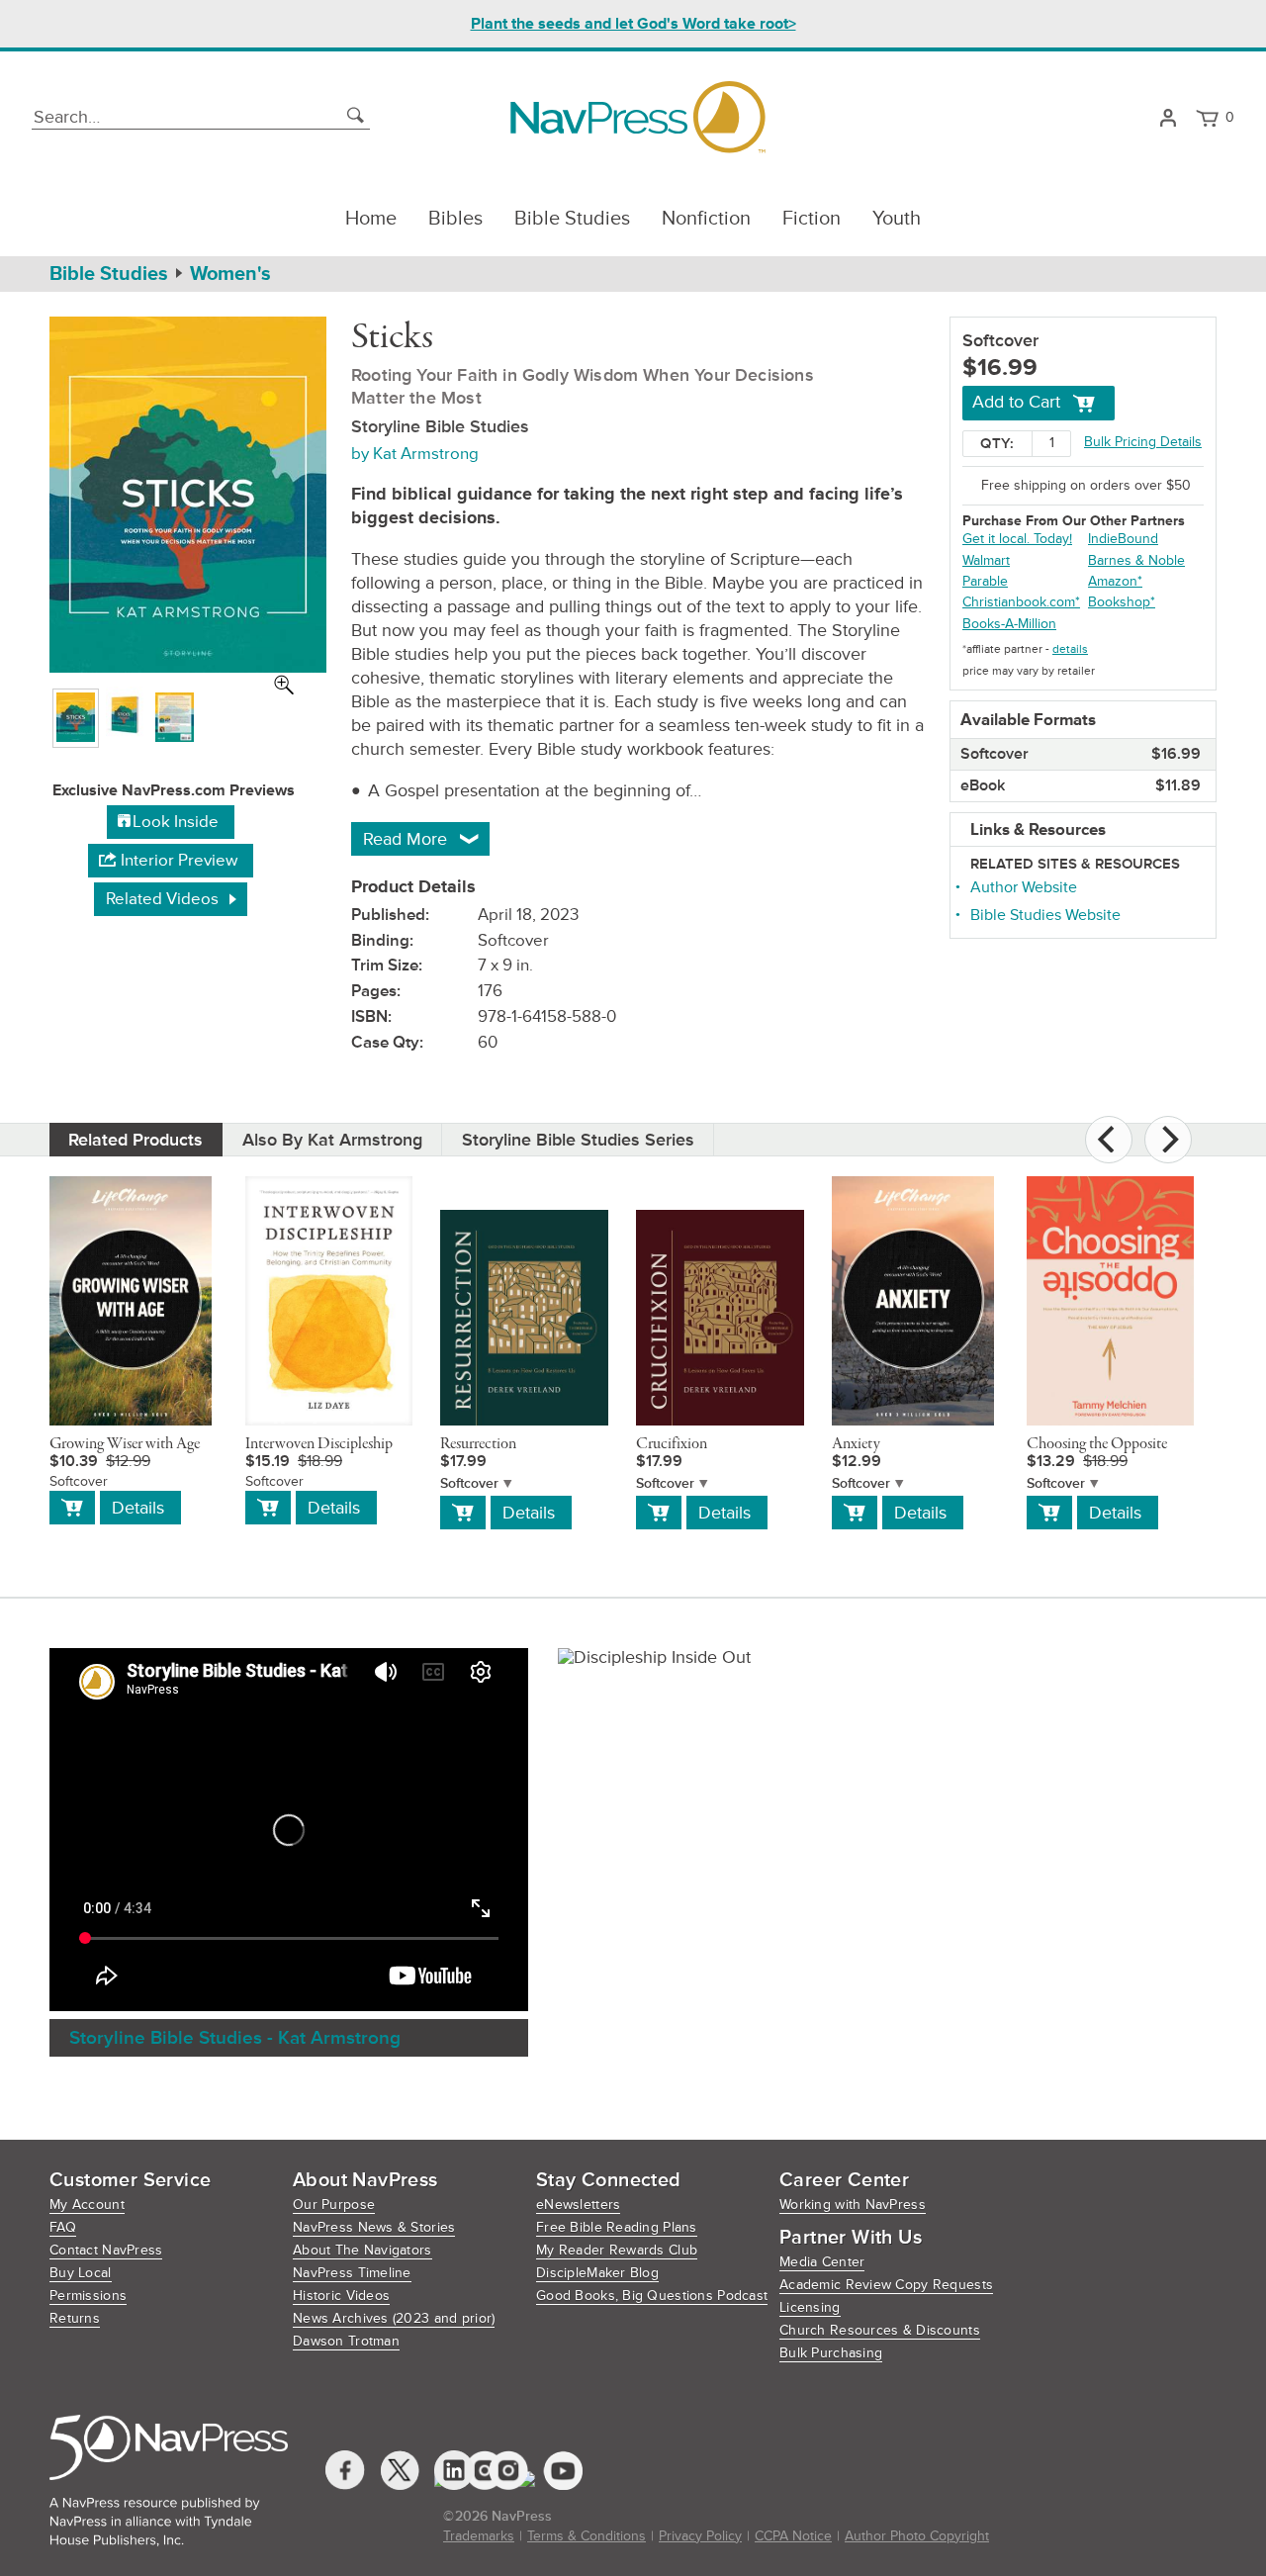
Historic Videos (341, 2296)
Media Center (822, 2262)
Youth (897, 219)
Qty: (997, 444)
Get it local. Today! (1017, 539)
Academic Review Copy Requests (886, 2285)
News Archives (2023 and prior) (394, 2318)
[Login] (1168, 118)
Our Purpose (334, 2205)
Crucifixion (672, 1444)
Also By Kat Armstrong (332, 1140)
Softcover (469, 1483)
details (1070, 649)
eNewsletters (578, 2205)
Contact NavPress (106, 2250)
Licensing (810, 2307)
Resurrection (478, 1444)
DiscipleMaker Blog (597, 2273)
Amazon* (1115, 581)
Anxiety (856, 1444)
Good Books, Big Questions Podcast (652, 2296)
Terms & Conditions (587, 2536)
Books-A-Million (1009, 624)
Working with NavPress (853, 2205)
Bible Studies (572, 219)
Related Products (136, 1140)
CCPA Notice (793, 2536)
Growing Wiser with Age (125, 1444)
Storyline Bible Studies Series (578, 1140)
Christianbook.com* (1021, 602)
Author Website (1024, 887)
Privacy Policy (700, 2536)
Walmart (986, 560)
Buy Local (81, 2273)
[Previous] (1109, 1140)
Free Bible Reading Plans (617, 2227)
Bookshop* (1122, 602)
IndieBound (1123, 539)
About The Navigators (362, 2250)
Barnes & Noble (1136, 560)
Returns (75, 2318)
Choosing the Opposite (1097, 1444)
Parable (985, 581)
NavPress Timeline (352, 2273)
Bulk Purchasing (831, 2353)
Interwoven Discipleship (319, 1444)
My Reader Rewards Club (617, 2250)
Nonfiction (706, 219)
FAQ (63, 2227)
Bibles (455, 219)
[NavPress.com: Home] (637, 117)
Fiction (812, 219)
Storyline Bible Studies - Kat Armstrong (235, 2038)
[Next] (1168, 1140)
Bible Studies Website (1045, 915)
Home (371, 219)
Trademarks (479, 2536)
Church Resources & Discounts (880, 2330)
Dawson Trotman (346, 2341)
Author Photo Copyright (917, 2536)
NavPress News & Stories (374, 2227)
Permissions (88, 2296)
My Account (87, 2205)
